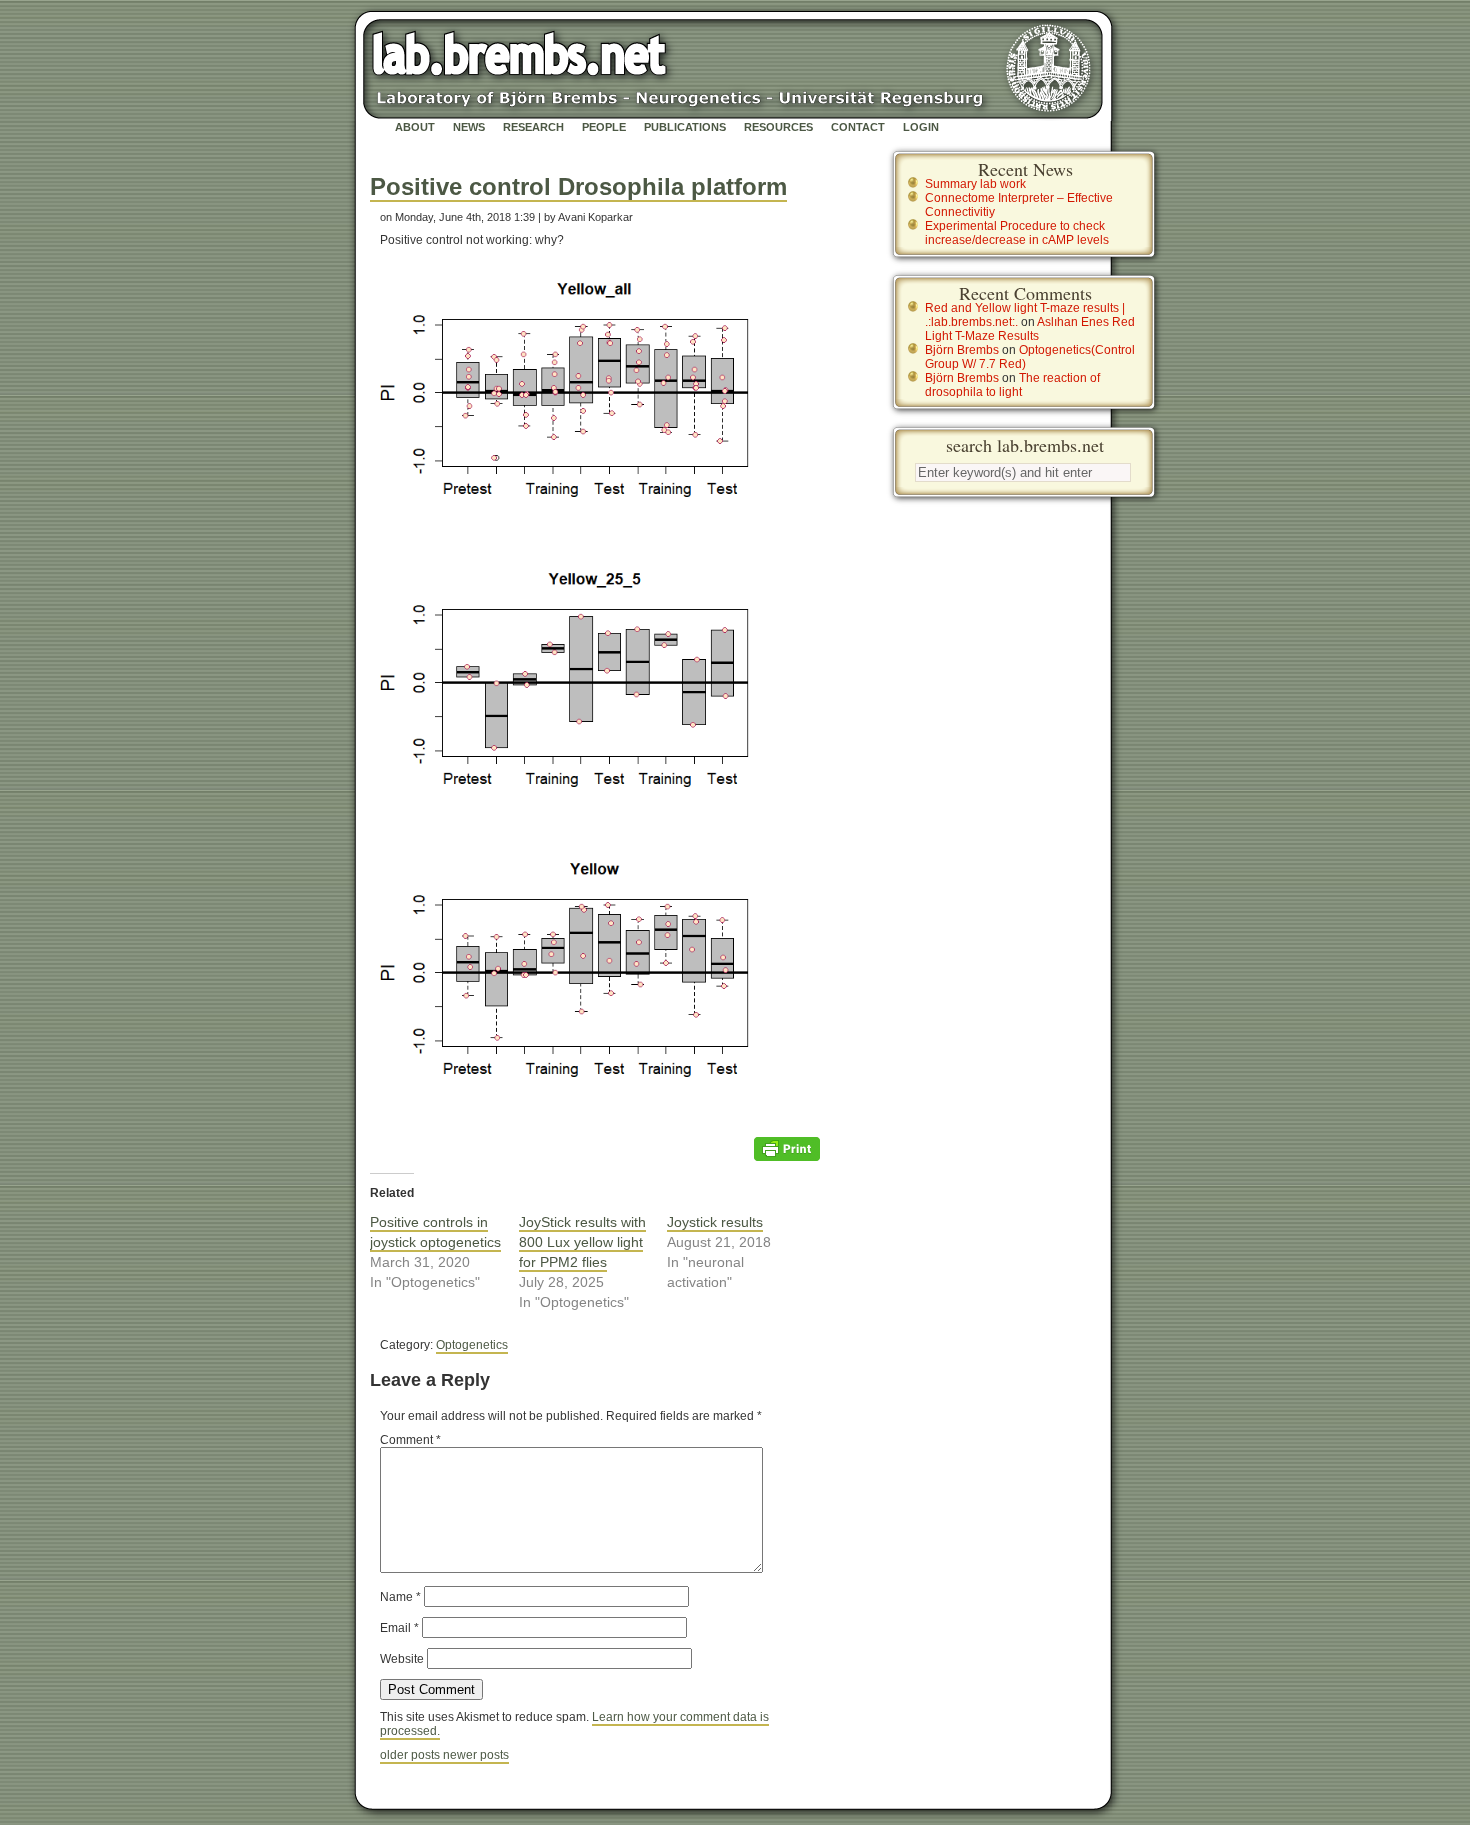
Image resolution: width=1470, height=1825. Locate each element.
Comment (410, 1440)
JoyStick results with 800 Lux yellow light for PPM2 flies (582, 1242)
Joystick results (715, 1222)
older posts (411, 1755)
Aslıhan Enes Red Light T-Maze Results (1030, 329)
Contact (858, 127)
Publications (685, 127)
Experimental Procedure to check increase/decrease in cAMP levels (1017, 233)
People (604, 127)
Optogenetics (472, 1345)
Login (921, 127)
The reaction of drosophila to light (1012, 385)
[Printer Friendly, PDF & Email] (787, 1148)
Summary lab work (975, 184)
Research (533, 127)
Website (402, 1659)
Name (400, 1597)
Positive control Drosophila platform (578, 186)
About (415, 127)
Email (399, 1628)
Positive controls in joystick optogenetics (435, 1232)
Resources (778, 127)
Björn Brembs (962, 350)
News (469, 127)
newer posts (476, 1755)
